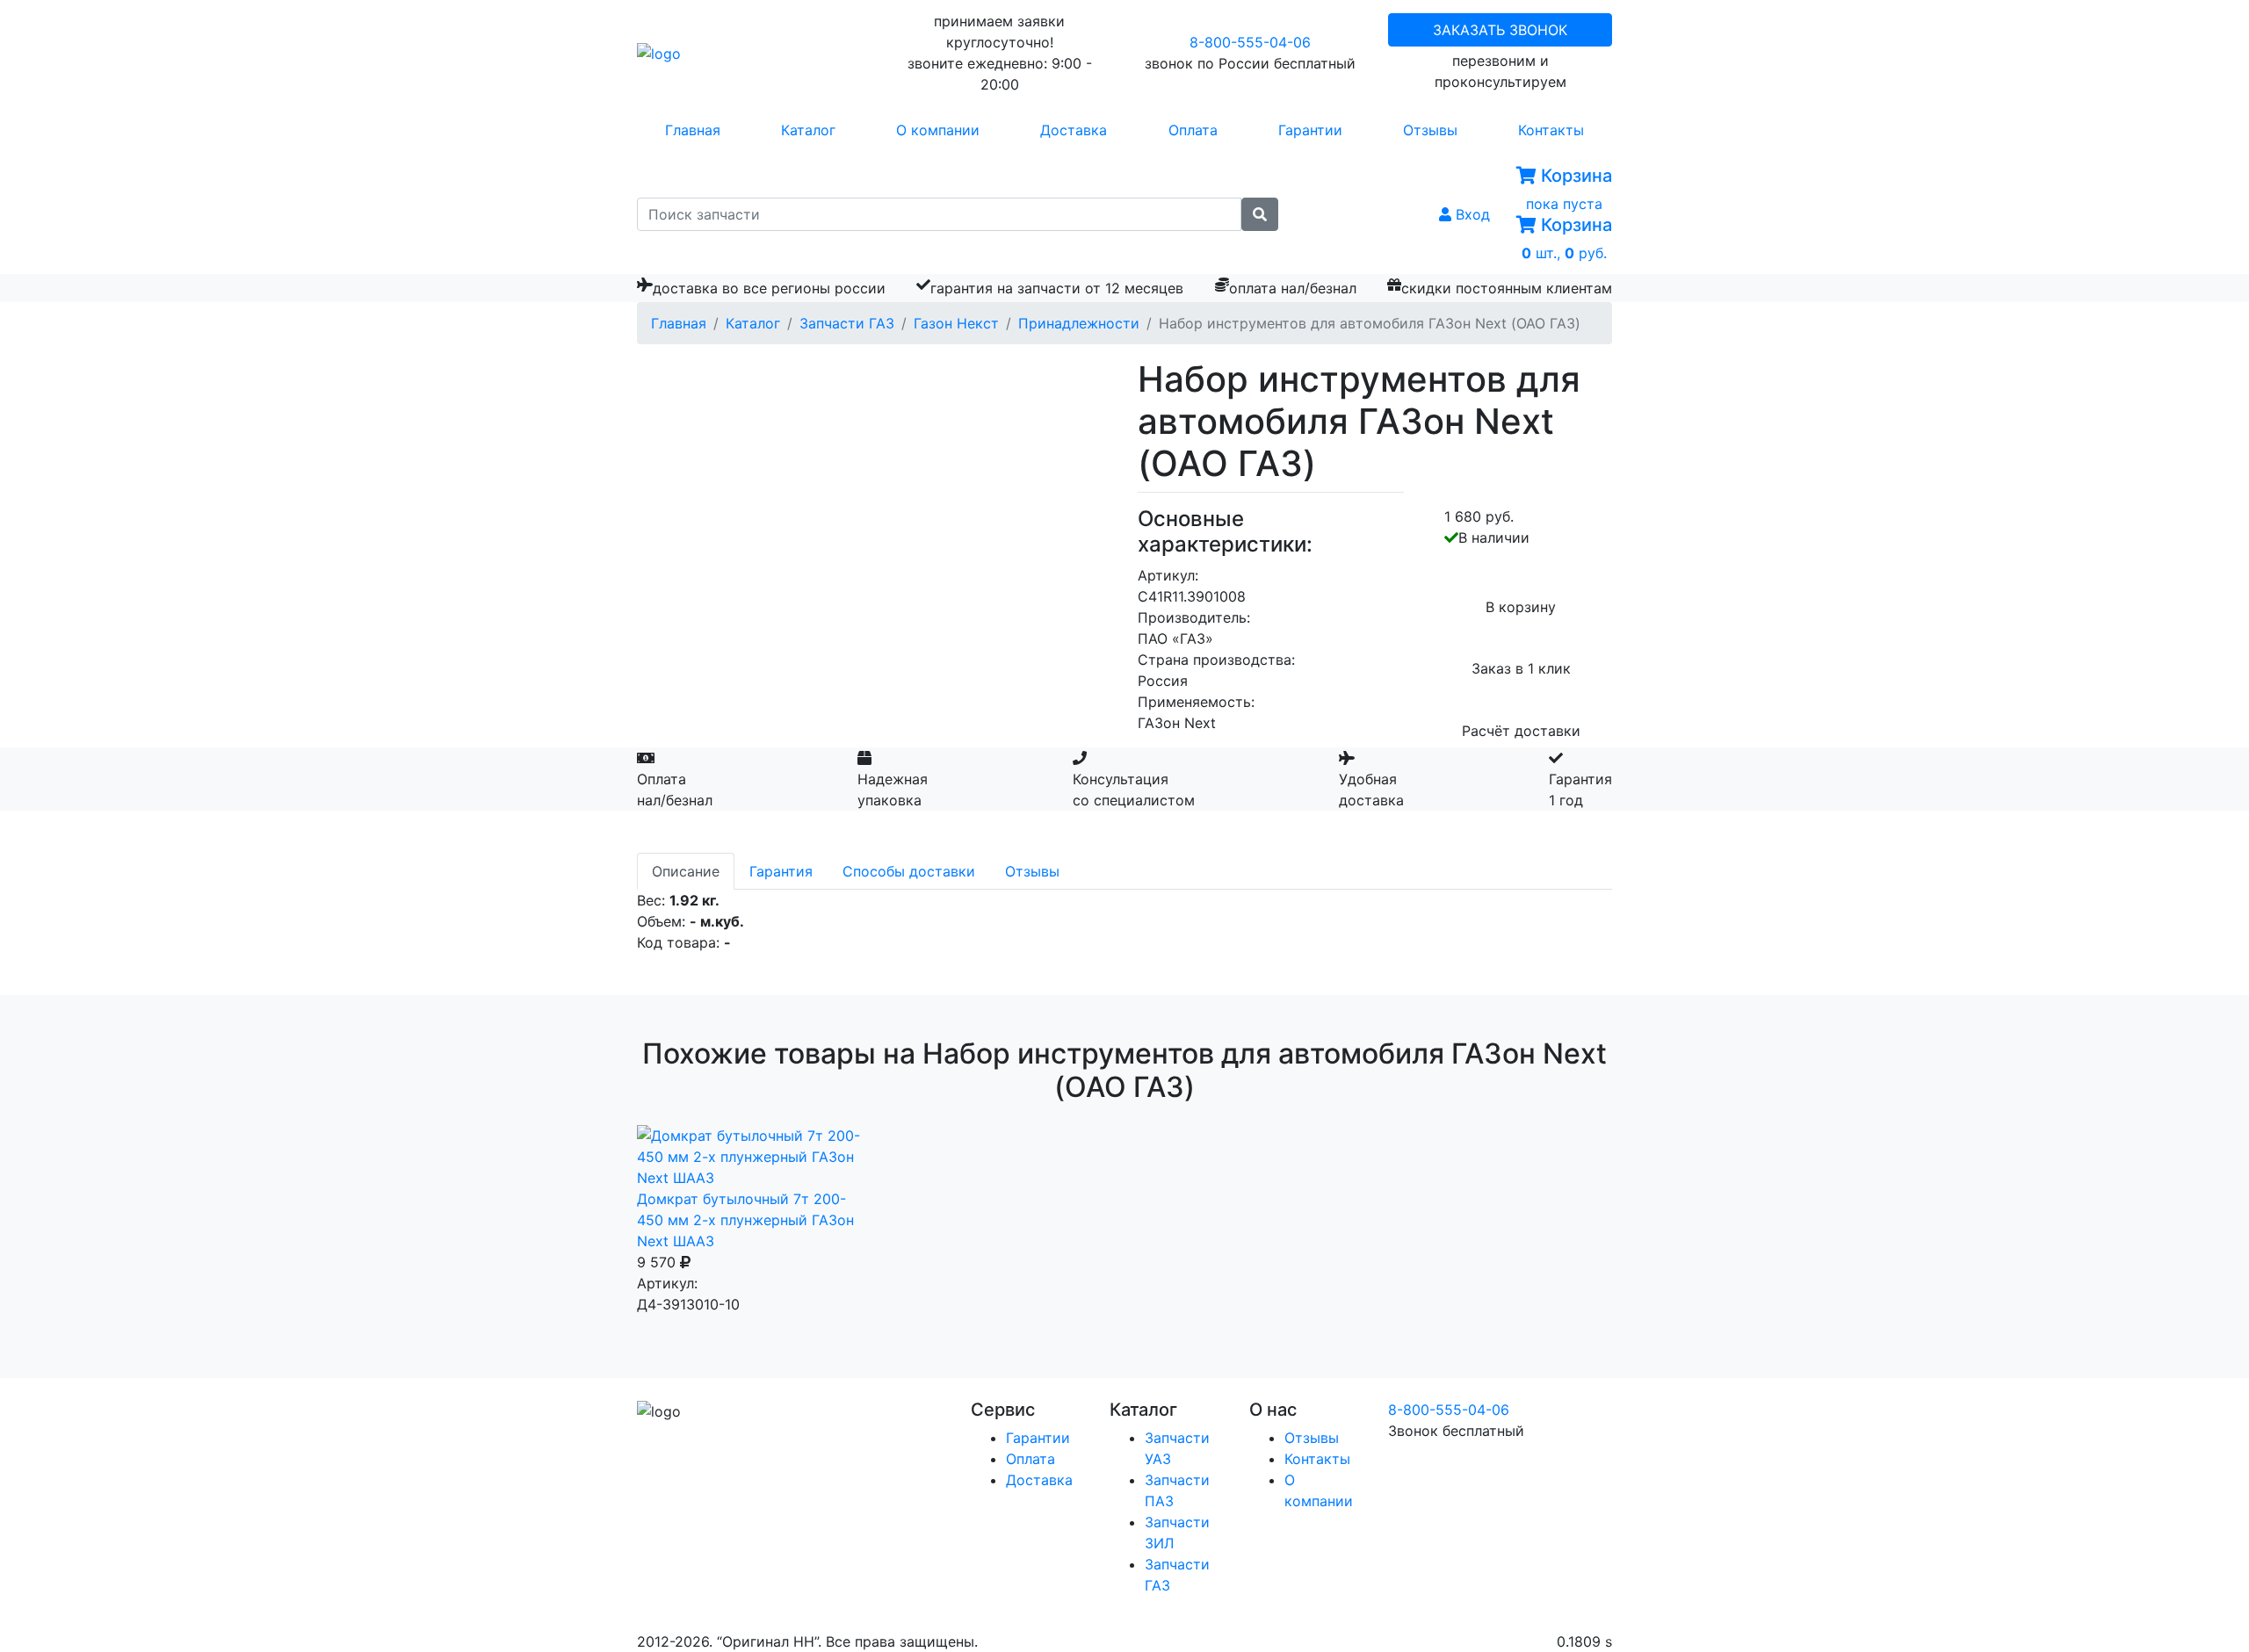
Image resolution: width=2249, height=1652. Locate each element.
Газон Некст (956, 323)
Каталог (808, 130)
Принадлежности (1079, 323)
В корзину (1521, 607)
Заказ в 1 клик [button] (1521, 668)
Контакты (1551, 130)
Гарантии (1310, 130)
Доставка (1074, 130)
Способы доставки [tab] (909, 871)
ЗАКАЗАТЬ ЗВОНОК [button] (1500, 30)
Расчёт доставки (1521, 731)
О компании (938, 130)
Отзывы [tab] (1032, 871)
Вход (1471, 214)
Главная (693, 130)
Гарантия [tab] (781, 871)
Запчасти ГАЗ (847, 323)
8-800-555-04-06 (1250, 42)
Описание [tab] (686, 871)
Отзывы (1430, 130)
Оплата (1193, 130)
